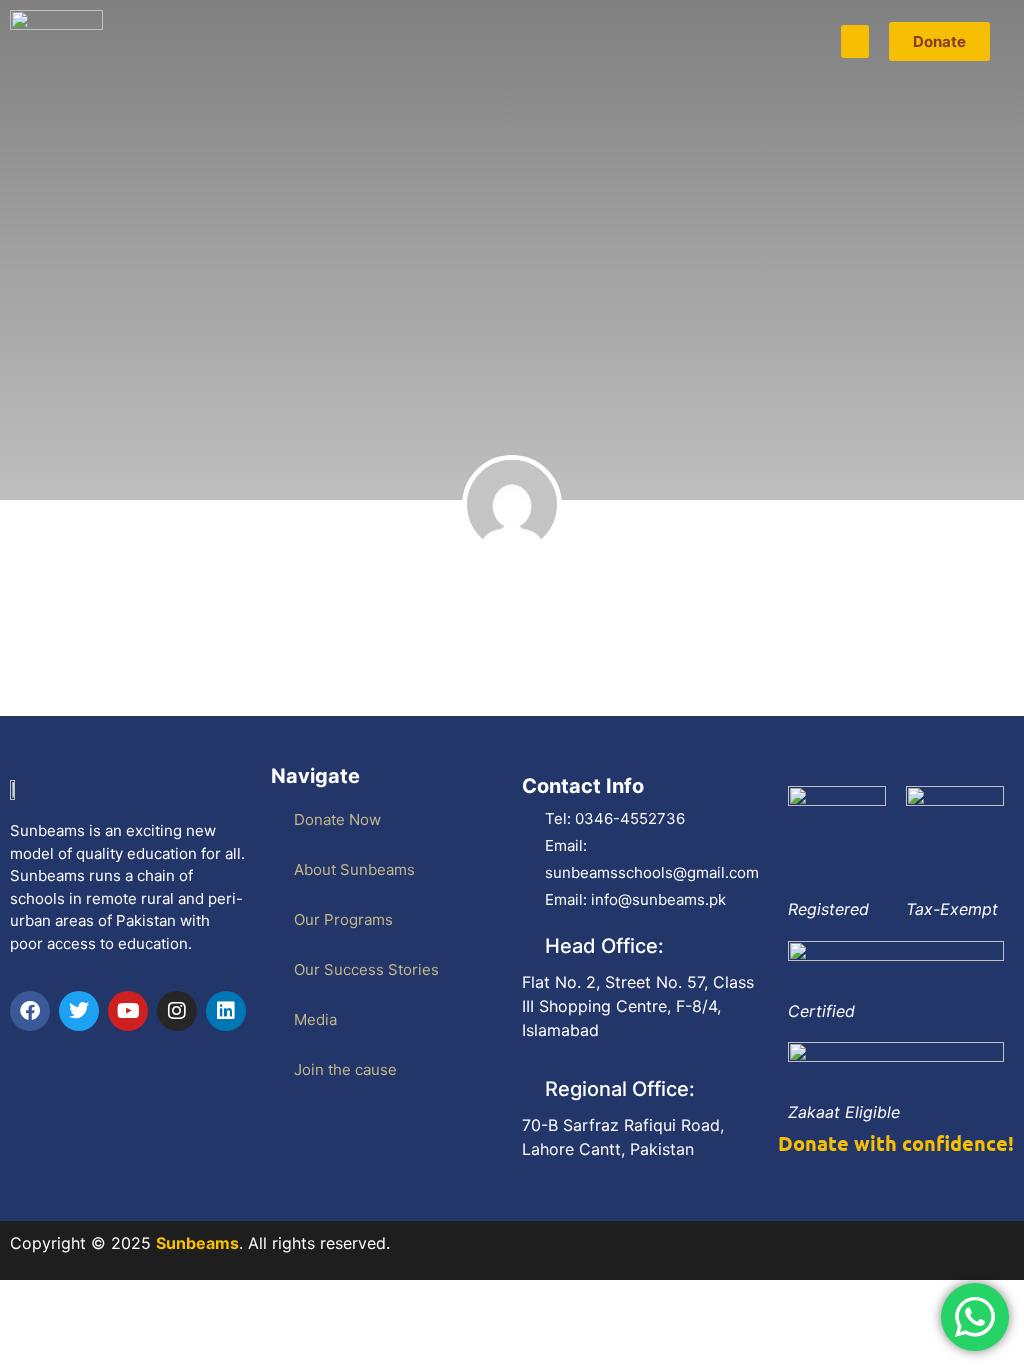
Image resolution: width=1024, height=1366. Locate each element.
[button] (855, 41)
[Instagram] (177, 1011)
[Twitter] (79, 1011)
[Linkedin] (226, 1011)
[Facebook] (30, 1011)
